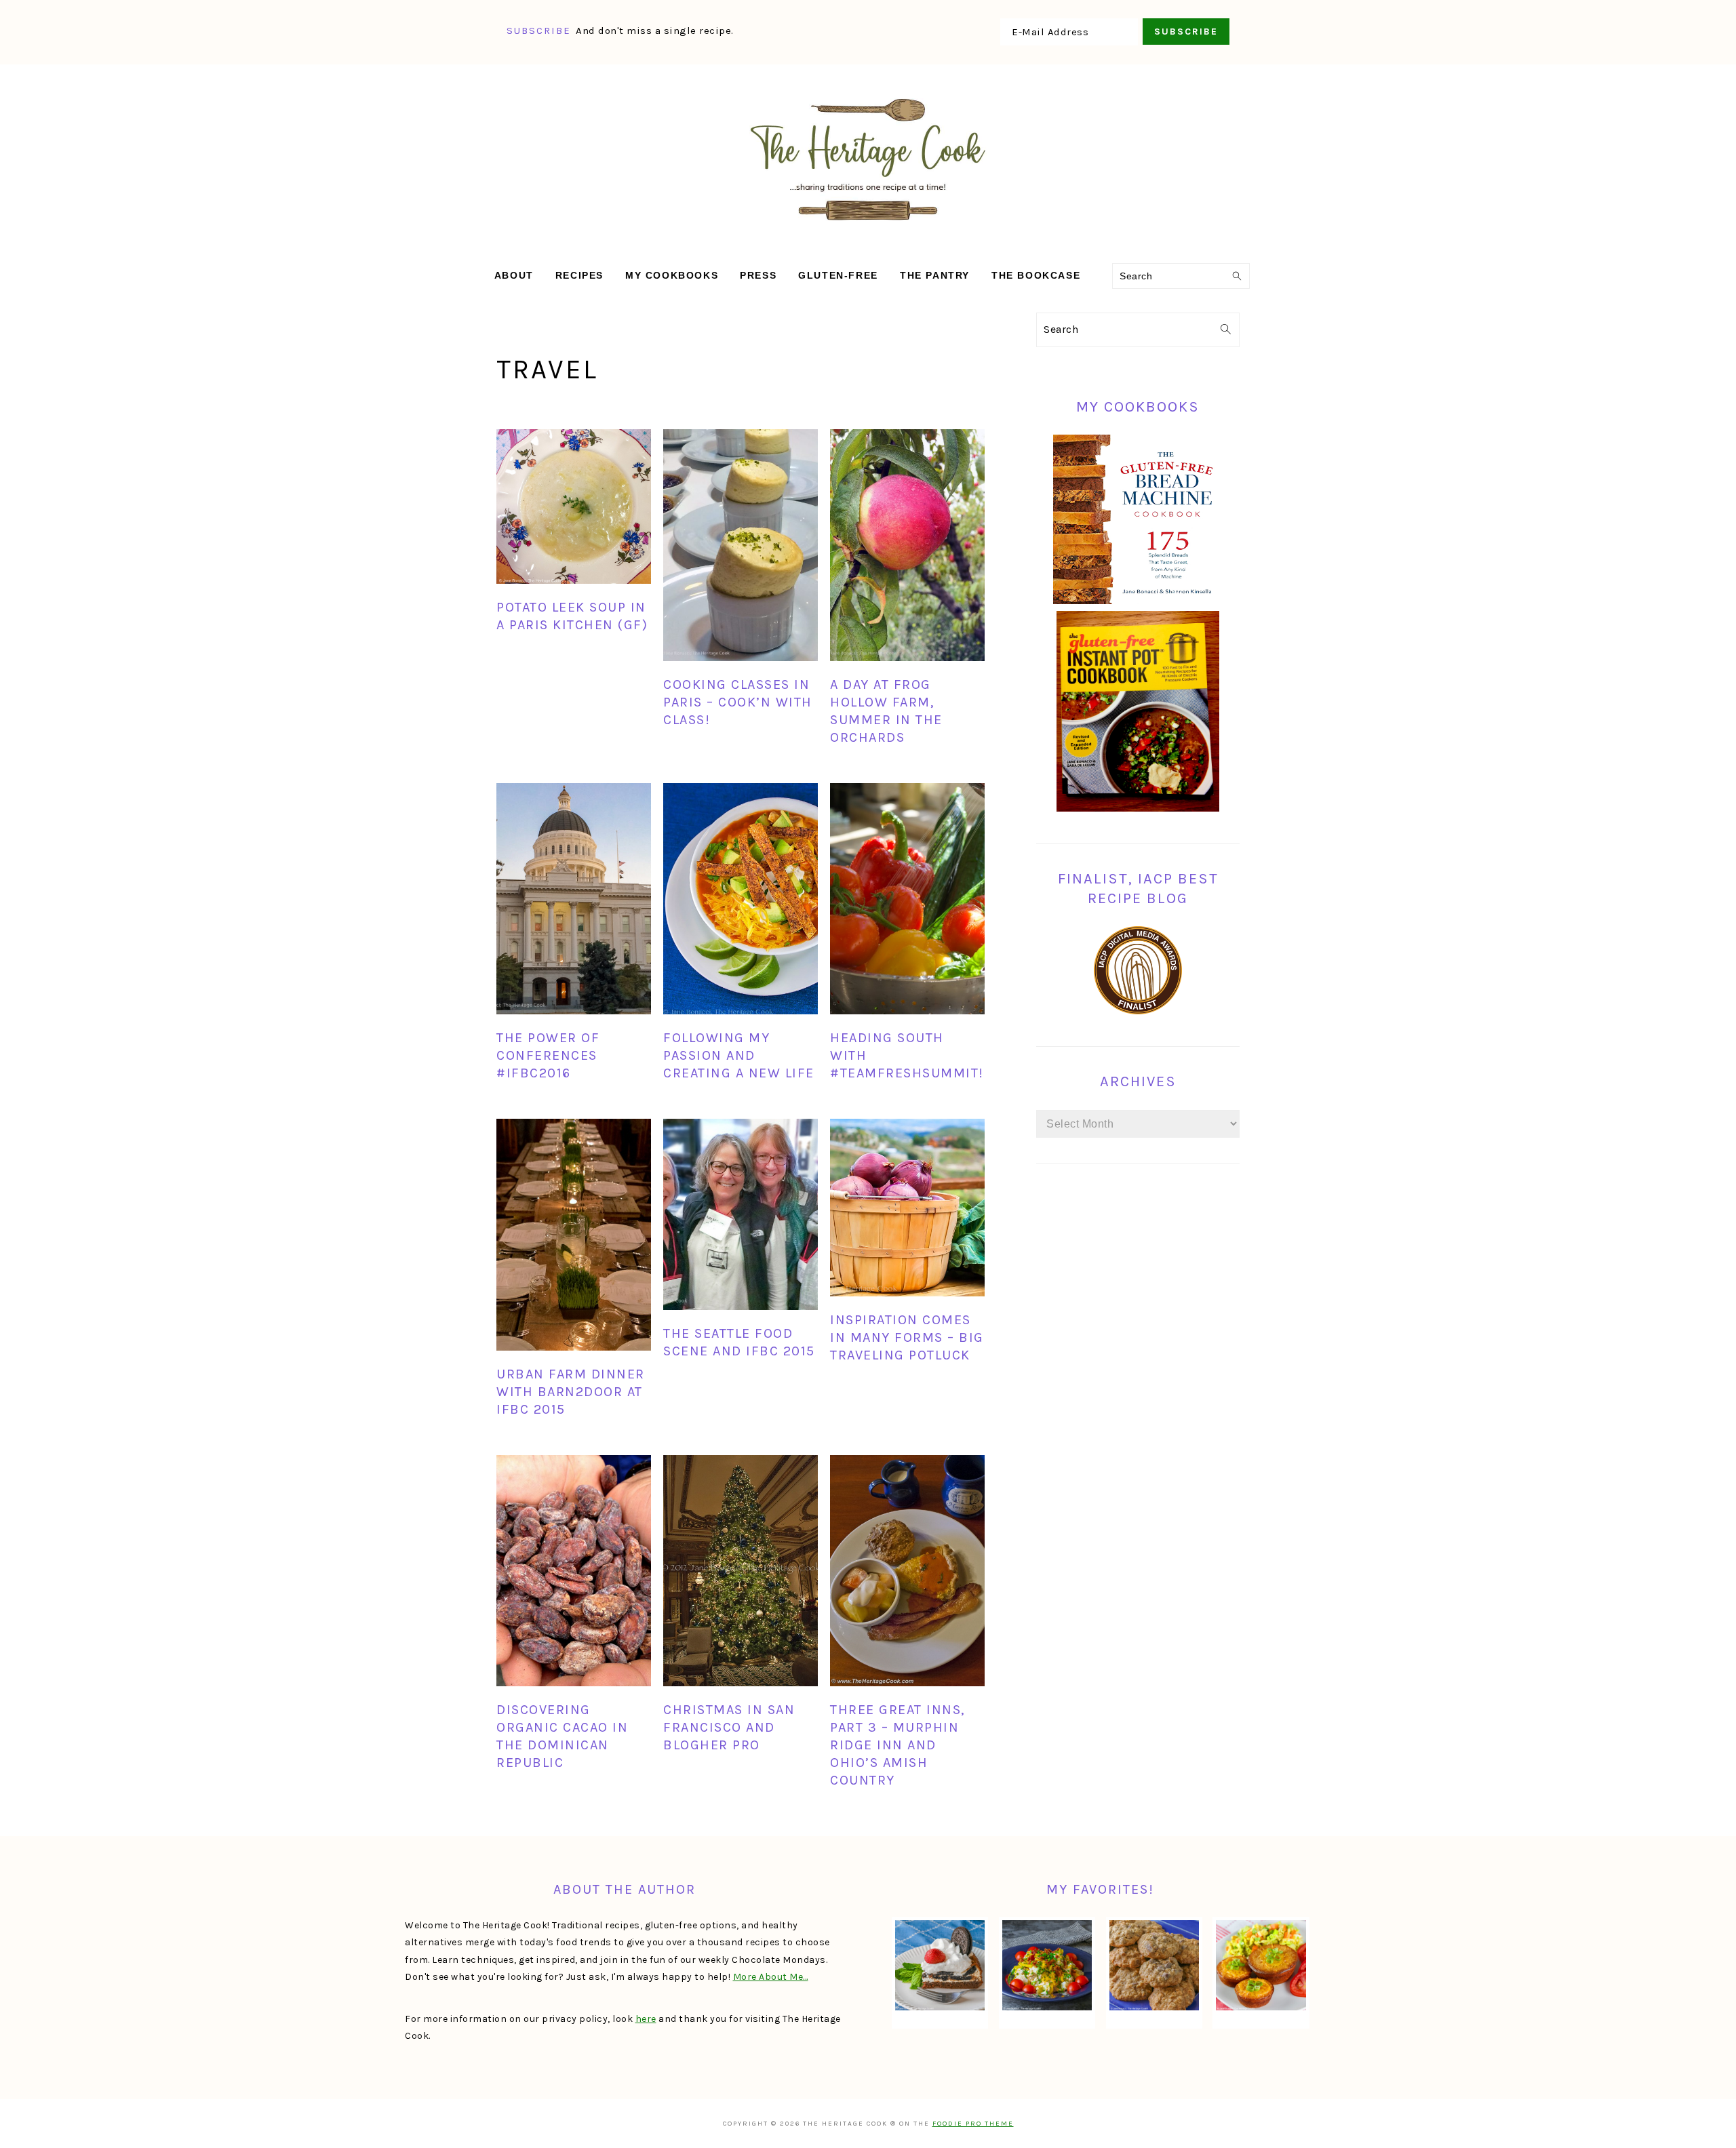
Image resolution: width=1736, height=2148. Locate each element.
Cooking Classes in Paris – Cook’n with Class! (738, 702)
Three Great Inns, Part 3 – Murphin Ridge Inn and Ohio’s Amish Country (897, 1745)
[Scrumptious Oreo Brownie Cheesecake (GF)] (940, 1965)
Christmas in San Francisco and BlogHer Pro (729, 1727)
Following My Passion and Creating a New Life (739, 1055)
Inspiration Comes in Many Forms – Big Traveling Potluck (907, 1337)
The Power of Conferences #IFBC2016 (548, 1055)
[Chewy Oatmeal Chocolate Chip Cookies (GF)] (1154, 1965)
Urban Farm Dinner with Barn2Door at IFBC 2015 (571, 1392)
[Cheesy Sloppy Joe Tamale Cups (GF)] (1261, 1965)
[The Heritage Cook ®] (868, 227)
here (646, 2019)
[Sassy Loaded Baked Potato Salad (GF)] (1047, 1965)
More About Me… (771, 1977)
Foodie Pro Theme (973, 2124)
